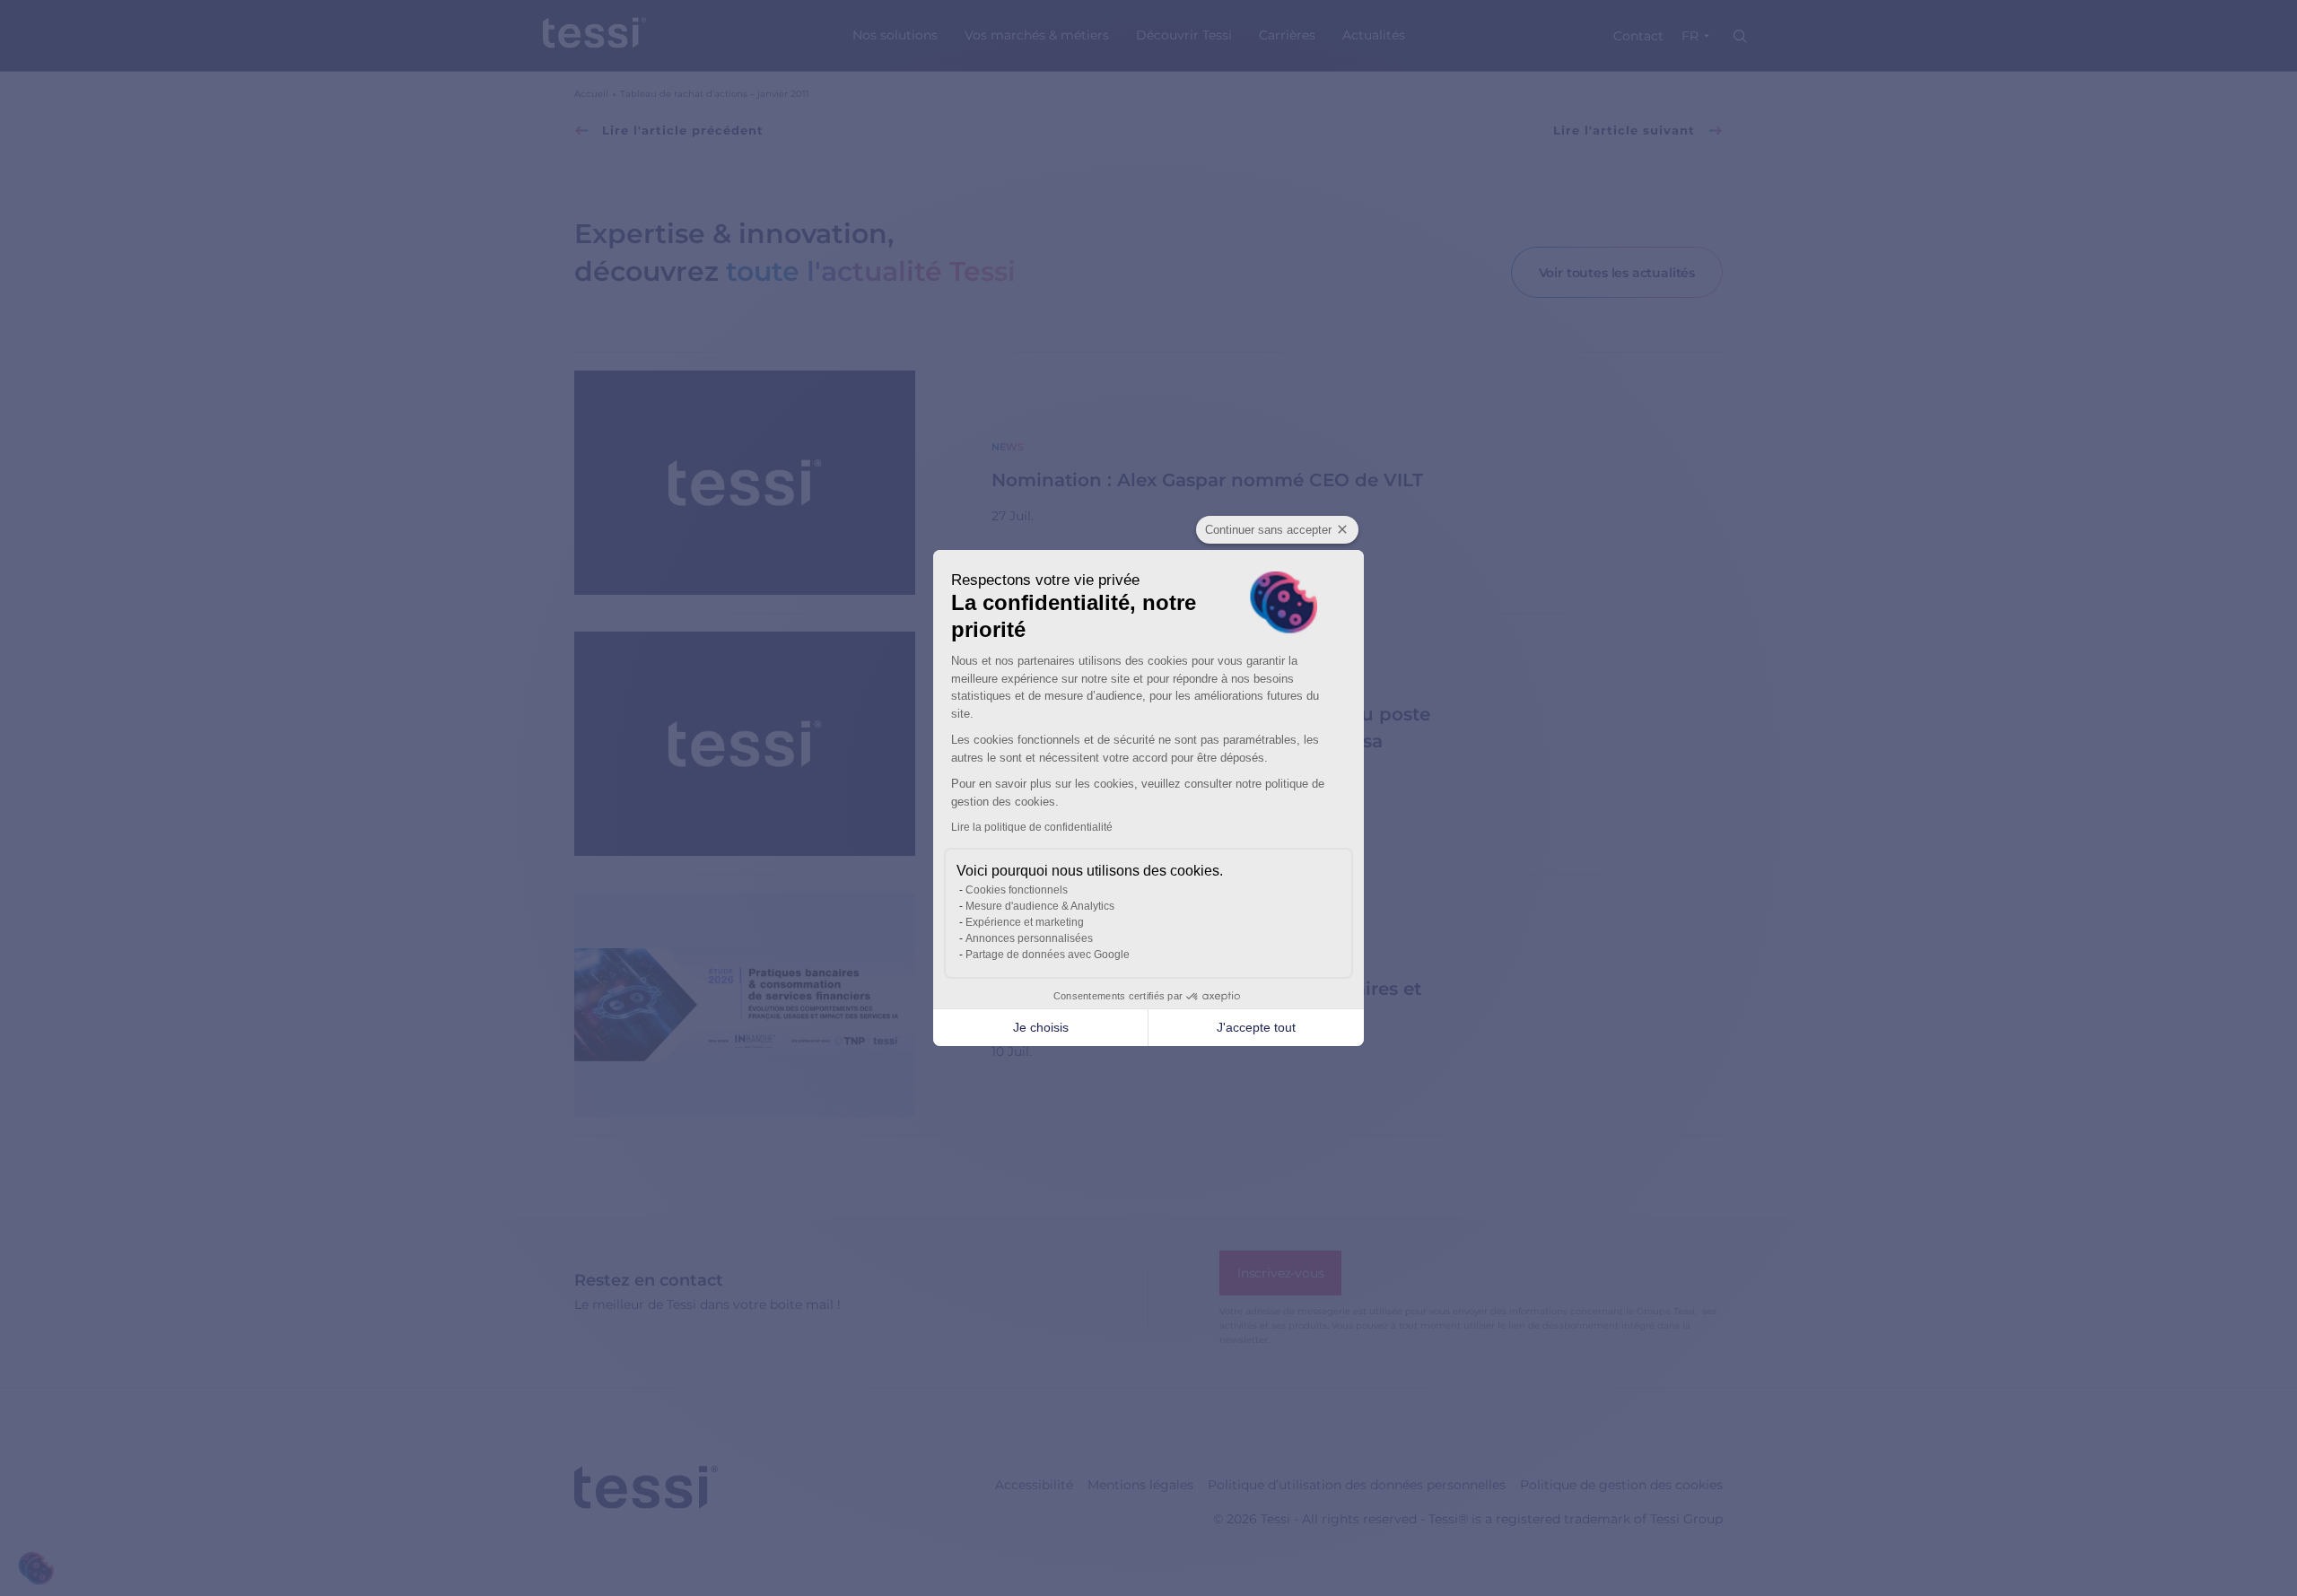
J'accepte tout (1256, 1027)
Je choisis (1041, 1027)
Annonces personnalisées (1029, 938)
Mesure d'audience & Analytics (1040, 906)
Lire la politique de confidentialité (1032, 827)
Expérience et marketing (1025, 922)
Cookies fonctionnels (1017, 890)
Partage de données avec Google (1048, 955)
